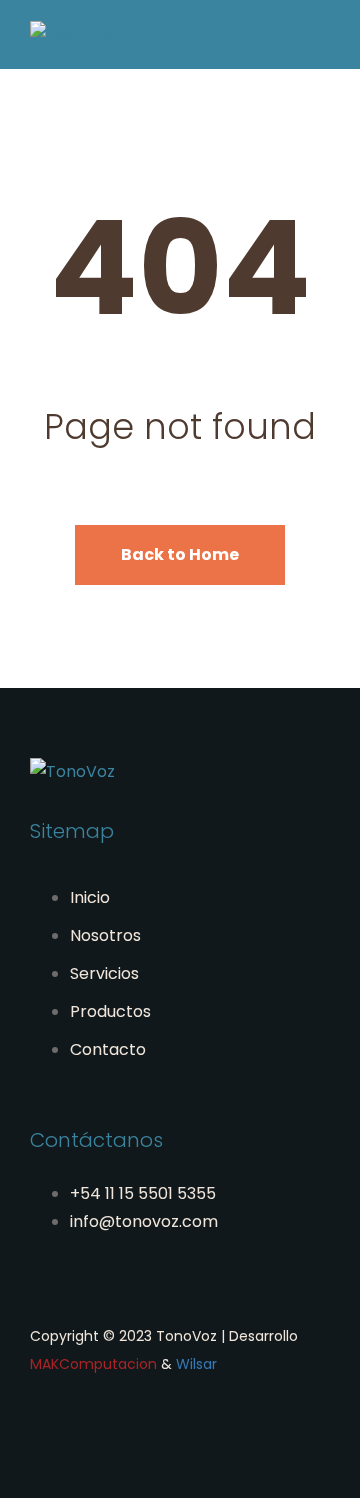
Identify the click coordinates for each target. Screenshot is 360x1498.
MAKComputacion (93, 1364)
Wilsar (196, 1364)
